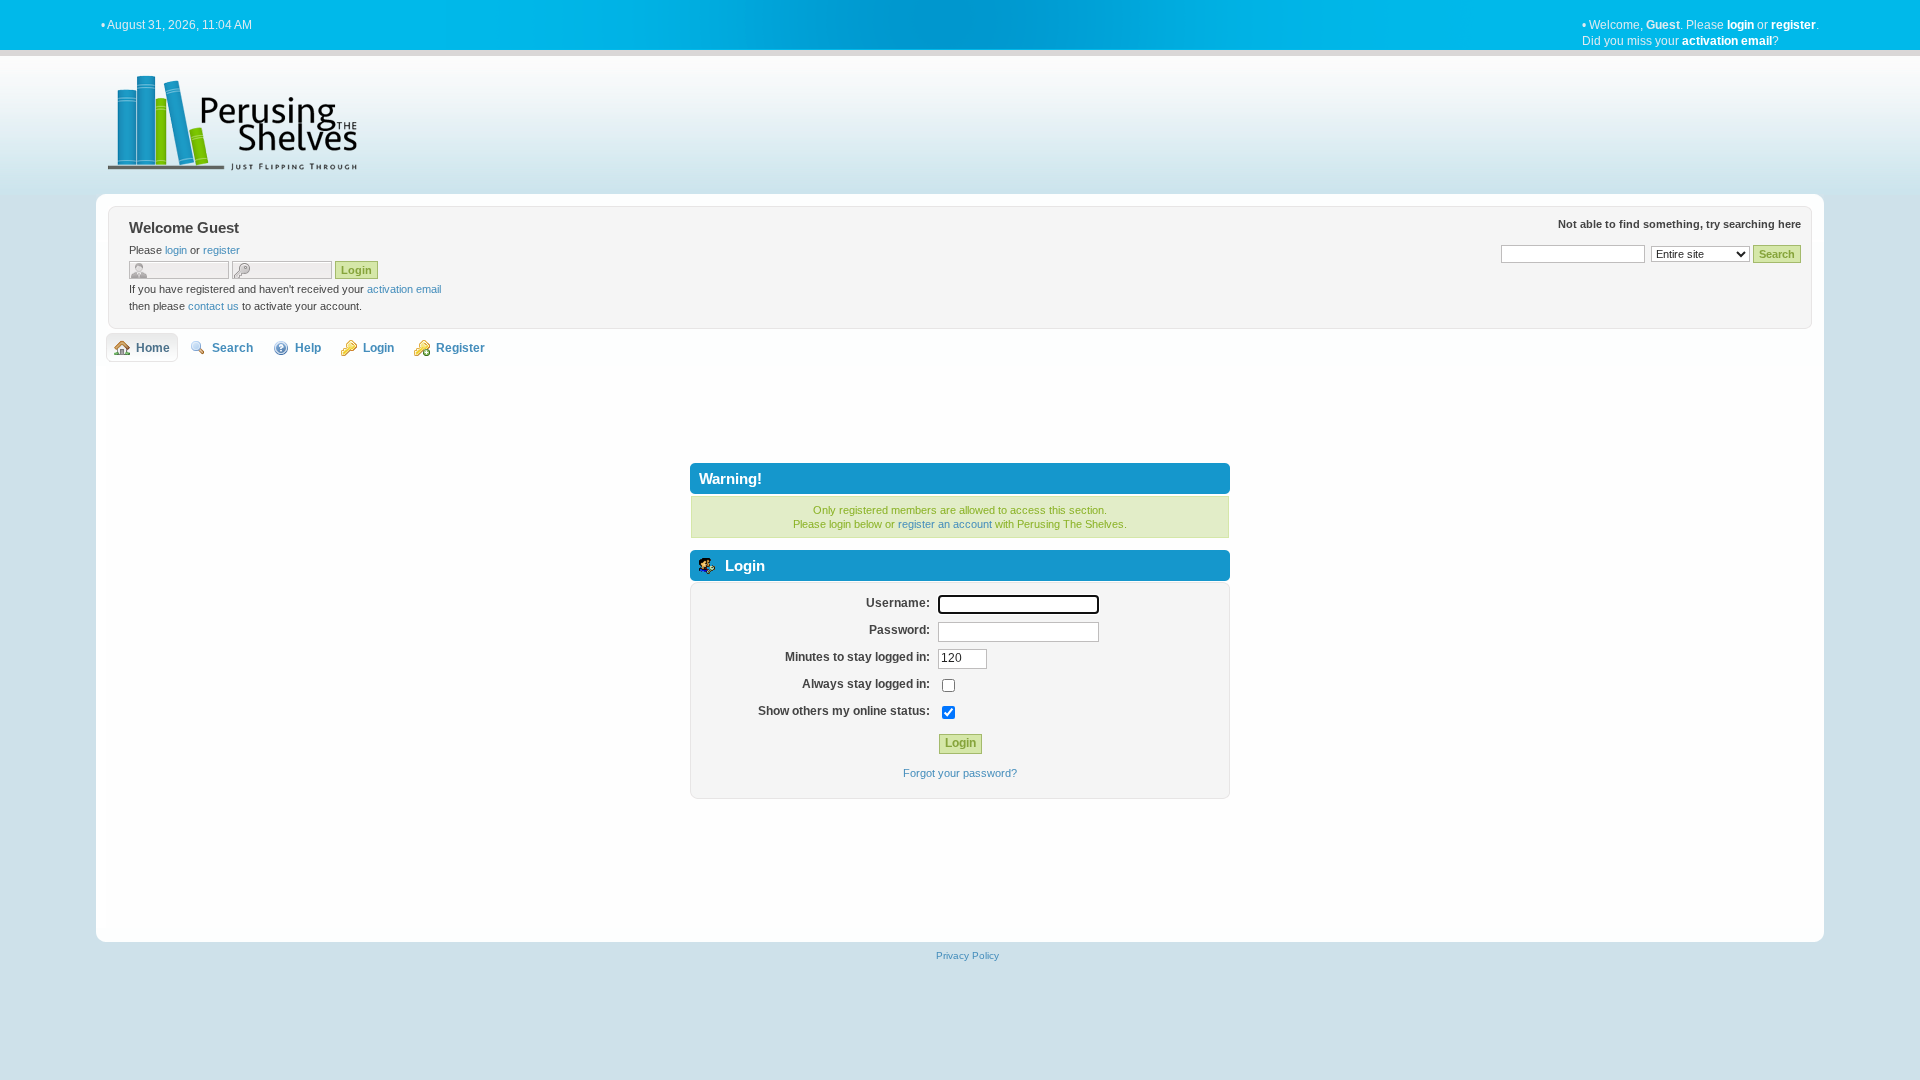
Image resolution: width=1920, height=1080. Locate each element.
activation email (1727, 41)
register (1793, 25)
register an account (945, 524)
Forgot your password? (960, 773)
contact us (213, 306)
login (1740, 25)
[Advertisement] (960, 412)
